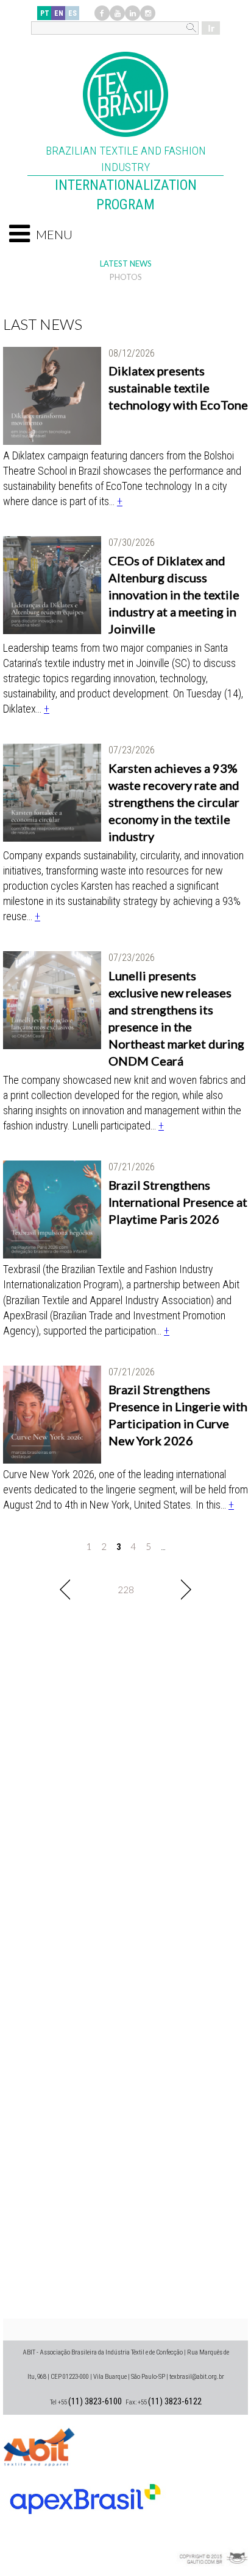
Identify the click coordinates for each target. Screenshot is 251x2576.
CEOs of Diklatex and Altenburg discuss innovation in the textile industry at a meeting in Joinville (174, 595)
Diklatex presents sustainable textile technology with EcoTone (178, 388)
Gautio (211, 2543)
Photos (126, 277)
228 (126, 1590)
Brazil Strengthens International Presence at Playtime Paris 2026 (178, 1202)
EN (59, 13)
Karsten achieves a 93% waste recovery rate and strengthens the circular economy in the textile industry (174, 802)
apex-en (85, 2494)
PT (45, 13)
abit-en (40, 2445)
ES (72, 13)
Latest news (126, 264)
